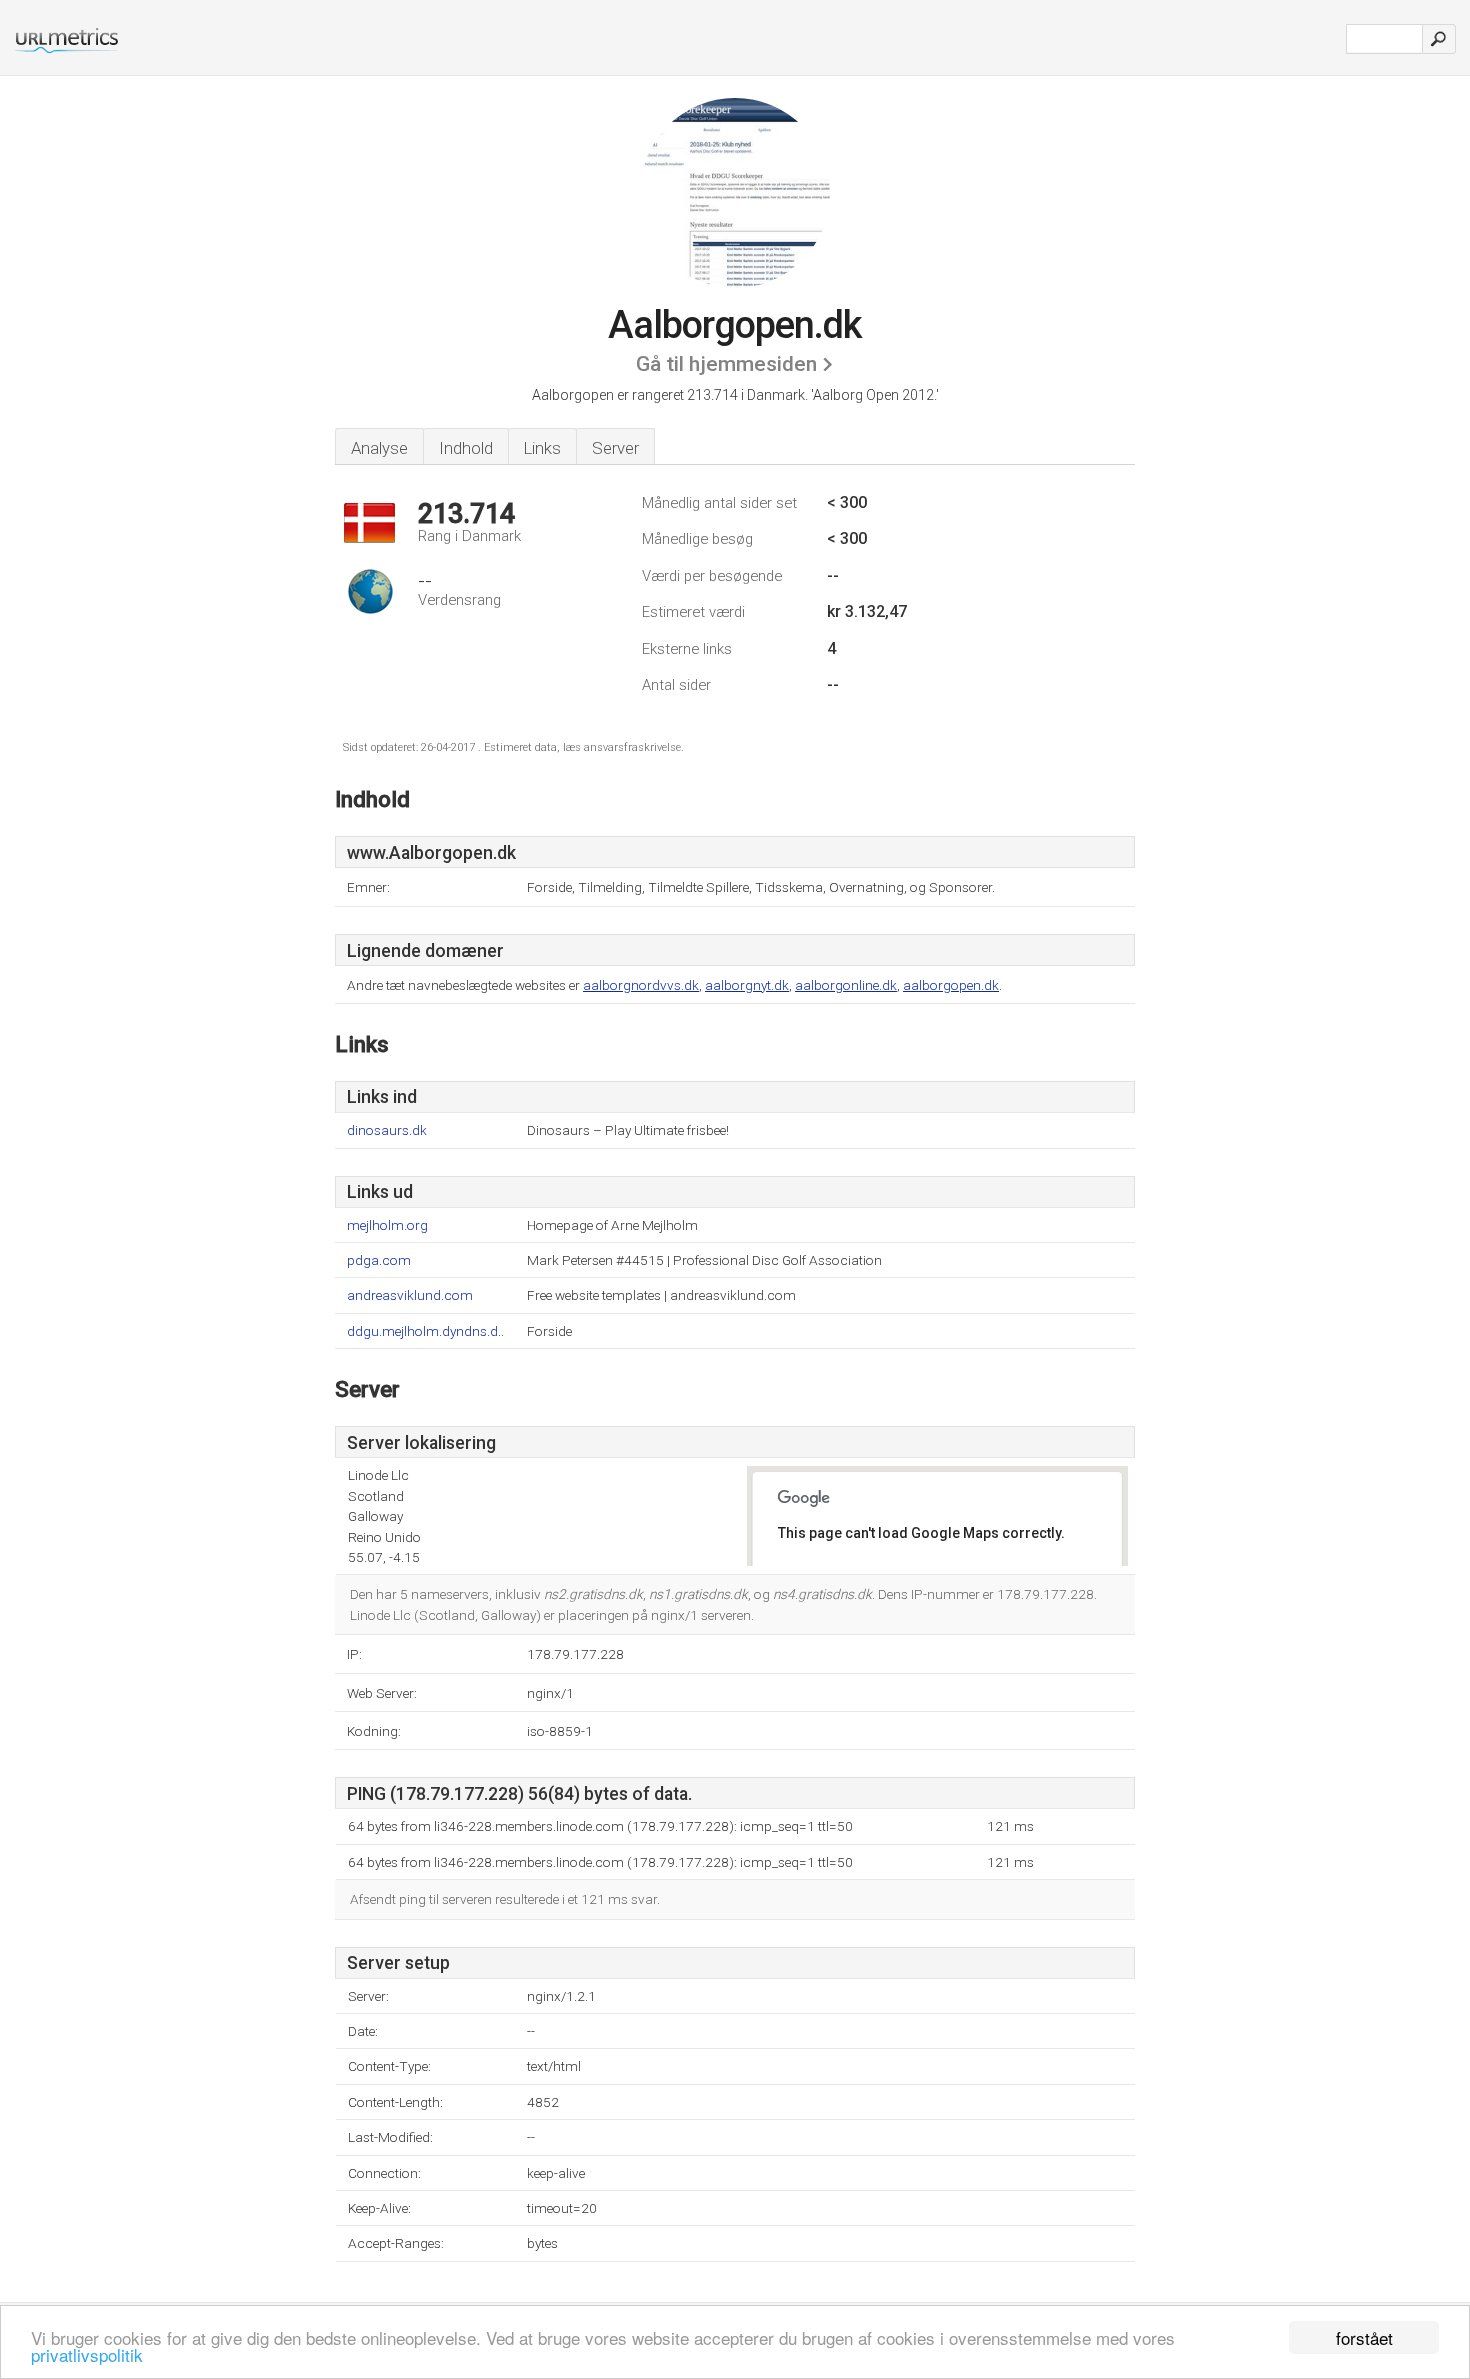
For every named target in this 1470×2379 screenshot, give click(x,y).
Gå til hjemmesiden (726, 364)
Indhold (466, 448)
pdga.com (379, 1260)
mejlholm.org (387, 1225)
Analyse (379, 448)
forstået (1364, 2337)
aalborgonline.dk (846, 985)
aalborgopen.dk (951, 985)
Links (542, 448)
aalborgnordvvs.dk (641, 985)
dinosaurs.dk (387, 1130)
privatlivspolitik (87, 2354)
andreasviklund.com (410, 1295)
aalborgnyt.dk (747, 985)
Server (615, 448)
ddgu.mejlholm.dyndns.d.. (425, 1331)
